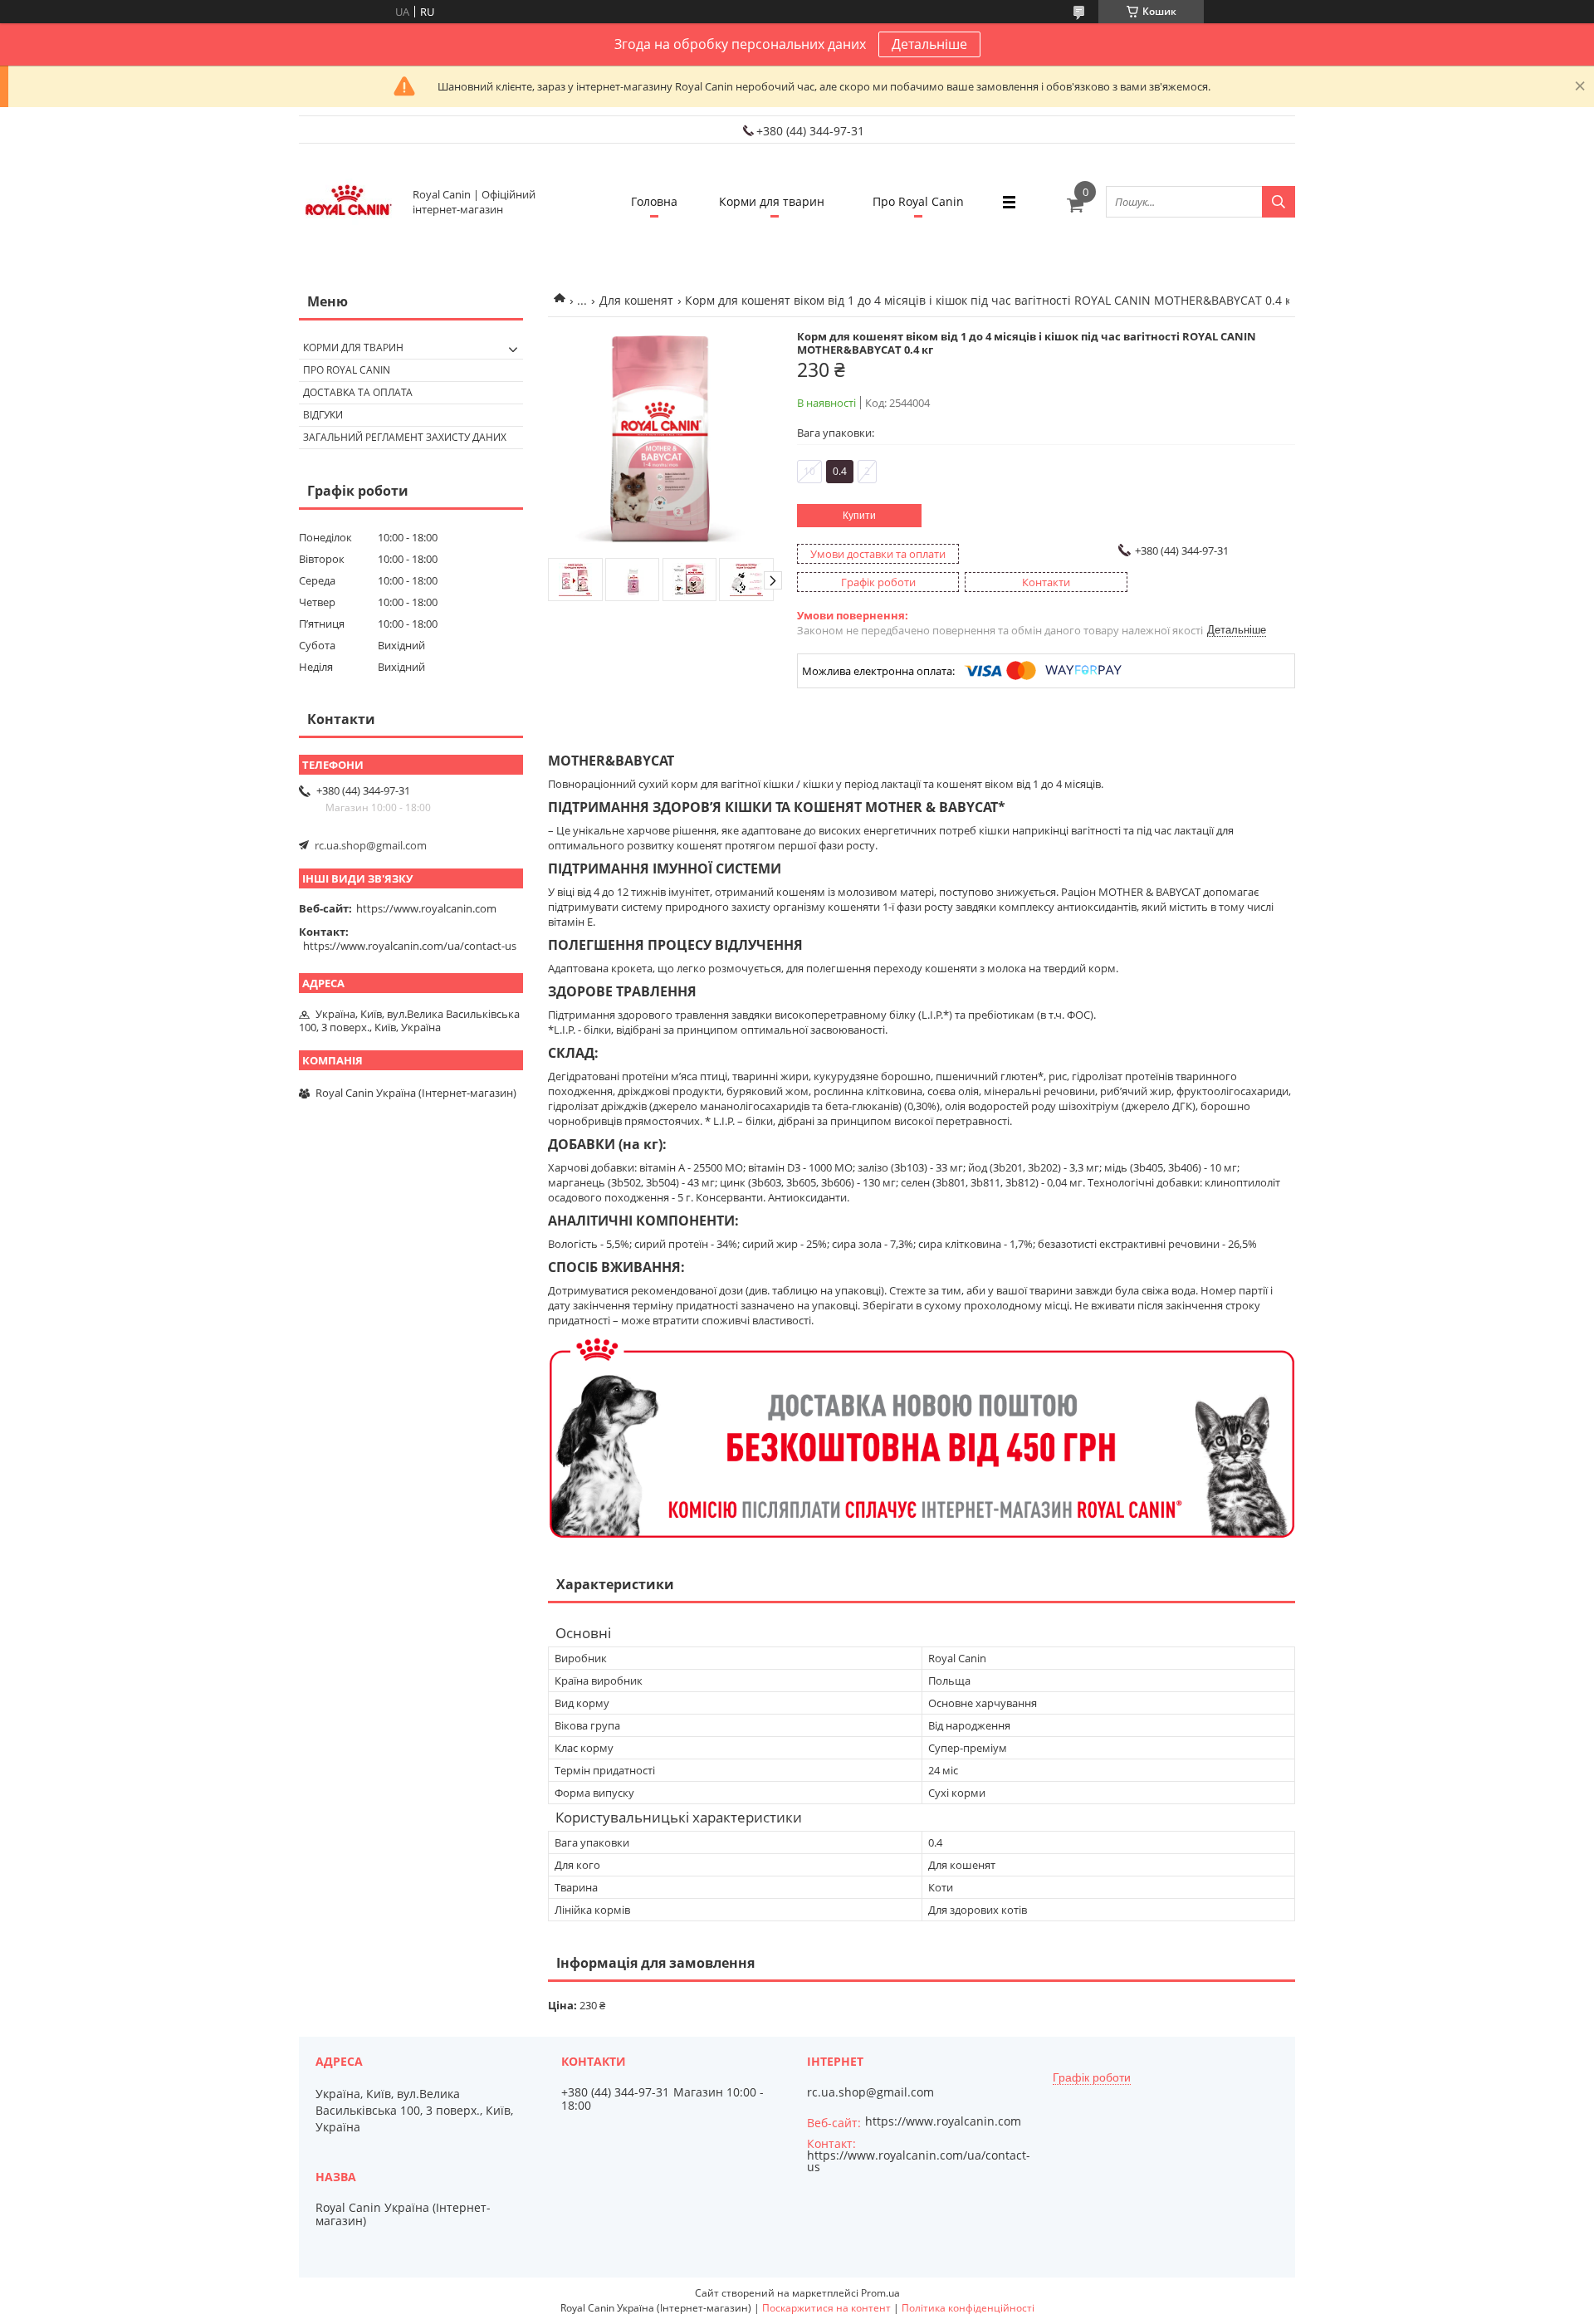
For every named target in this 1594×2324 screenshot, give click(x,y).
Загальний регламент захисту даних (405, 437)
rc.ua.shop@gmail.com (371, 845)
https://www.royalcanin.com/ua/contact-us (410, 946)
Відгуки (323, 415)
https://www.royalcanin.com (426, 908)
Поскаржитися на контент (826, 2308)
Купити (859, 516)
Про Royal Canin (918, 201)
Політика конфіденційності (968, 2308)
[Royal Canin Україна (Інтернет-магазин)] (349, 202)
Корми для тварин (772, 201)
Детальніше (929, 44)
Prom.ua (880, 2293)
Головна (654, 201)
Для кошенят (636, 300)
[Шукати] (1279, 202)
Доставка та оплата (358, 392)
